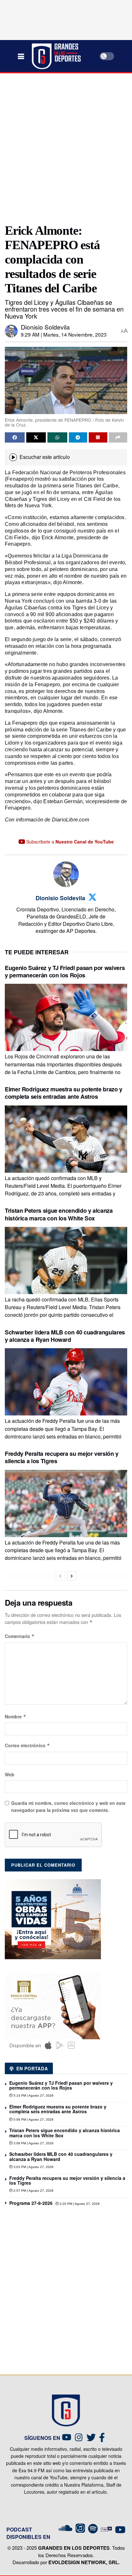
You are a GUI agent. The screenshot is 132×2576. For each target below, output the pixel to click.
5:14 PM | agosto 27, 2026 (33, 2095)
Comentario (20, 1636)
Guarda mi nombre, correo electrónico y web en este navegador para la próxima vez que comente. (68, 1806)
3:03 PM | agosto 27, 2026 (33, 2167)
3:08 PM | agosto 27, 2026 (33, 2143)
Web (10, 1774)
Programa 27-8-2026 (31, 2203)
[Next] (72, 1576)
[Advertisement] (66, 146)
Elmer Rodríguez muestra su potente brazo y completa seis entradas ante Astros (64, 1093)
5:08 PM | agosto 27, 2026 (33, 2119)
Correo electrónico (27, 1745)
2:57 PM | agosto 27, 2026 (33, 2191)
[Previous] (60, 1576)
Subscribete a (69, 842)
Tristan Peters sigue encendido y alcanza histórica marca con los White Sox (59, 1214)
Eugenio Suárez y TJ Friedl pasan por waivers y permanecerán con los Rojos (65, 971)
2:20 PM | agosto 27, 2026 (79, 2204)
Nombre (16, 1716)
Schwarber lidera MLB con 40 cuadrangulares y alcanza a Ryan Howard (65, 1336)
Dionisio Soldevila (45, 327)
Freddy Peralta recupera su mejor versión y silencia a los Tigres (62, 1457)
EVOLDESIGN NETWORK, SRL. (84, 2562)
